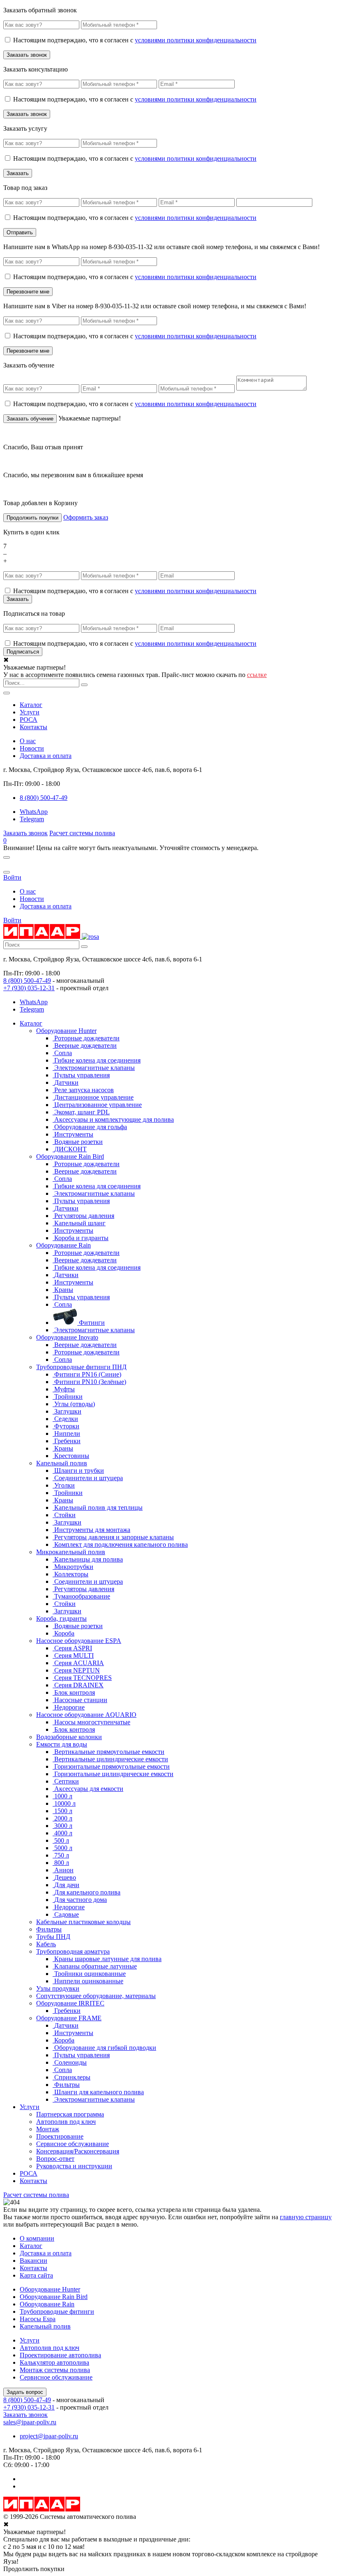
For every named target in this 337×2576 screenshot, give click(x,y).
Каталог (31, 705)
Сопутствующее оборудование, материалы (96, 1996)
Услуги (30, 712)
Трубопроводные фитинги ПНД (81, 1367)
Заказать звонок (25, 833)
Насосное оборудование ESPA (79, 1641)
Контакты (33, 727)
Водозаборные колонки (69, 1737)
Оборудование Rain (63, 1245)
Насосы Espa (38, 2319)
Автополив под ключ (66, 2122)
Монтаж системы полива (55, 2370)
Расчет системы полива (82, 833)
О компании (37, 2238)
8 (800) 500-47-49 (27, 981)
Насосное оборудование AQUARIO (86, 1715)
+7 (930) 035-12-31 (29, 988)
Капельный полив (62, 1463)
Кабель (46, 1944)
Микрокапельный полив (71, 1552)
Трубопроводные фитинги (57, 2311)
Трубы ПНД (53, 1937)
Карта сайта (36, 2275)
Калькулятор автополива (54, 2362)
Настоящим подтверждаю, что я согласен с (135, 40)
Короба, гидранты (61, 1618)
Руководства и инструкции (74, 2166)
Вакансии (33, 2261)
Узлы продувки (58, 1988)
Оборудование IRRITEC (70, 2003)
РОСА (29, 720)
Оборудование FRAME (69, 2018)
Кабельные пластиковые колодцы (83, 1922)
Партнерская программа (70, 2114)
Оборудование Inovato (67, 1337)
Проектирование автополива (60, 2355)
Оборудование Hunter (66, 1031)
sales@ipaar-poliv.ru (30, 2422)
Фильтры (49, 1929)
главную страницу (306, 2217)
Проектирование (60, 2136)
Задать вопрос (25, 2392)
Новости (32, 748)
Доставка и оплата (46, 756)
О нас (28, 741)
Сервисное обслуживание (73, 2144)
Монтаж (48, 2129)
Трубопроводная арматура (73, 1951)
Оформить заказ (86, 517)
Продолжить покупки (32, 518)
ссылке (257, 675)
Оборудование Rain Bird (70, 1156)
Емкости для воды (62, 1744)
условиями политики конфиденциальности (196, 40)
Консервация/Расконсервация (78, 2151)
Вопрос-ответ (55, 2159)
